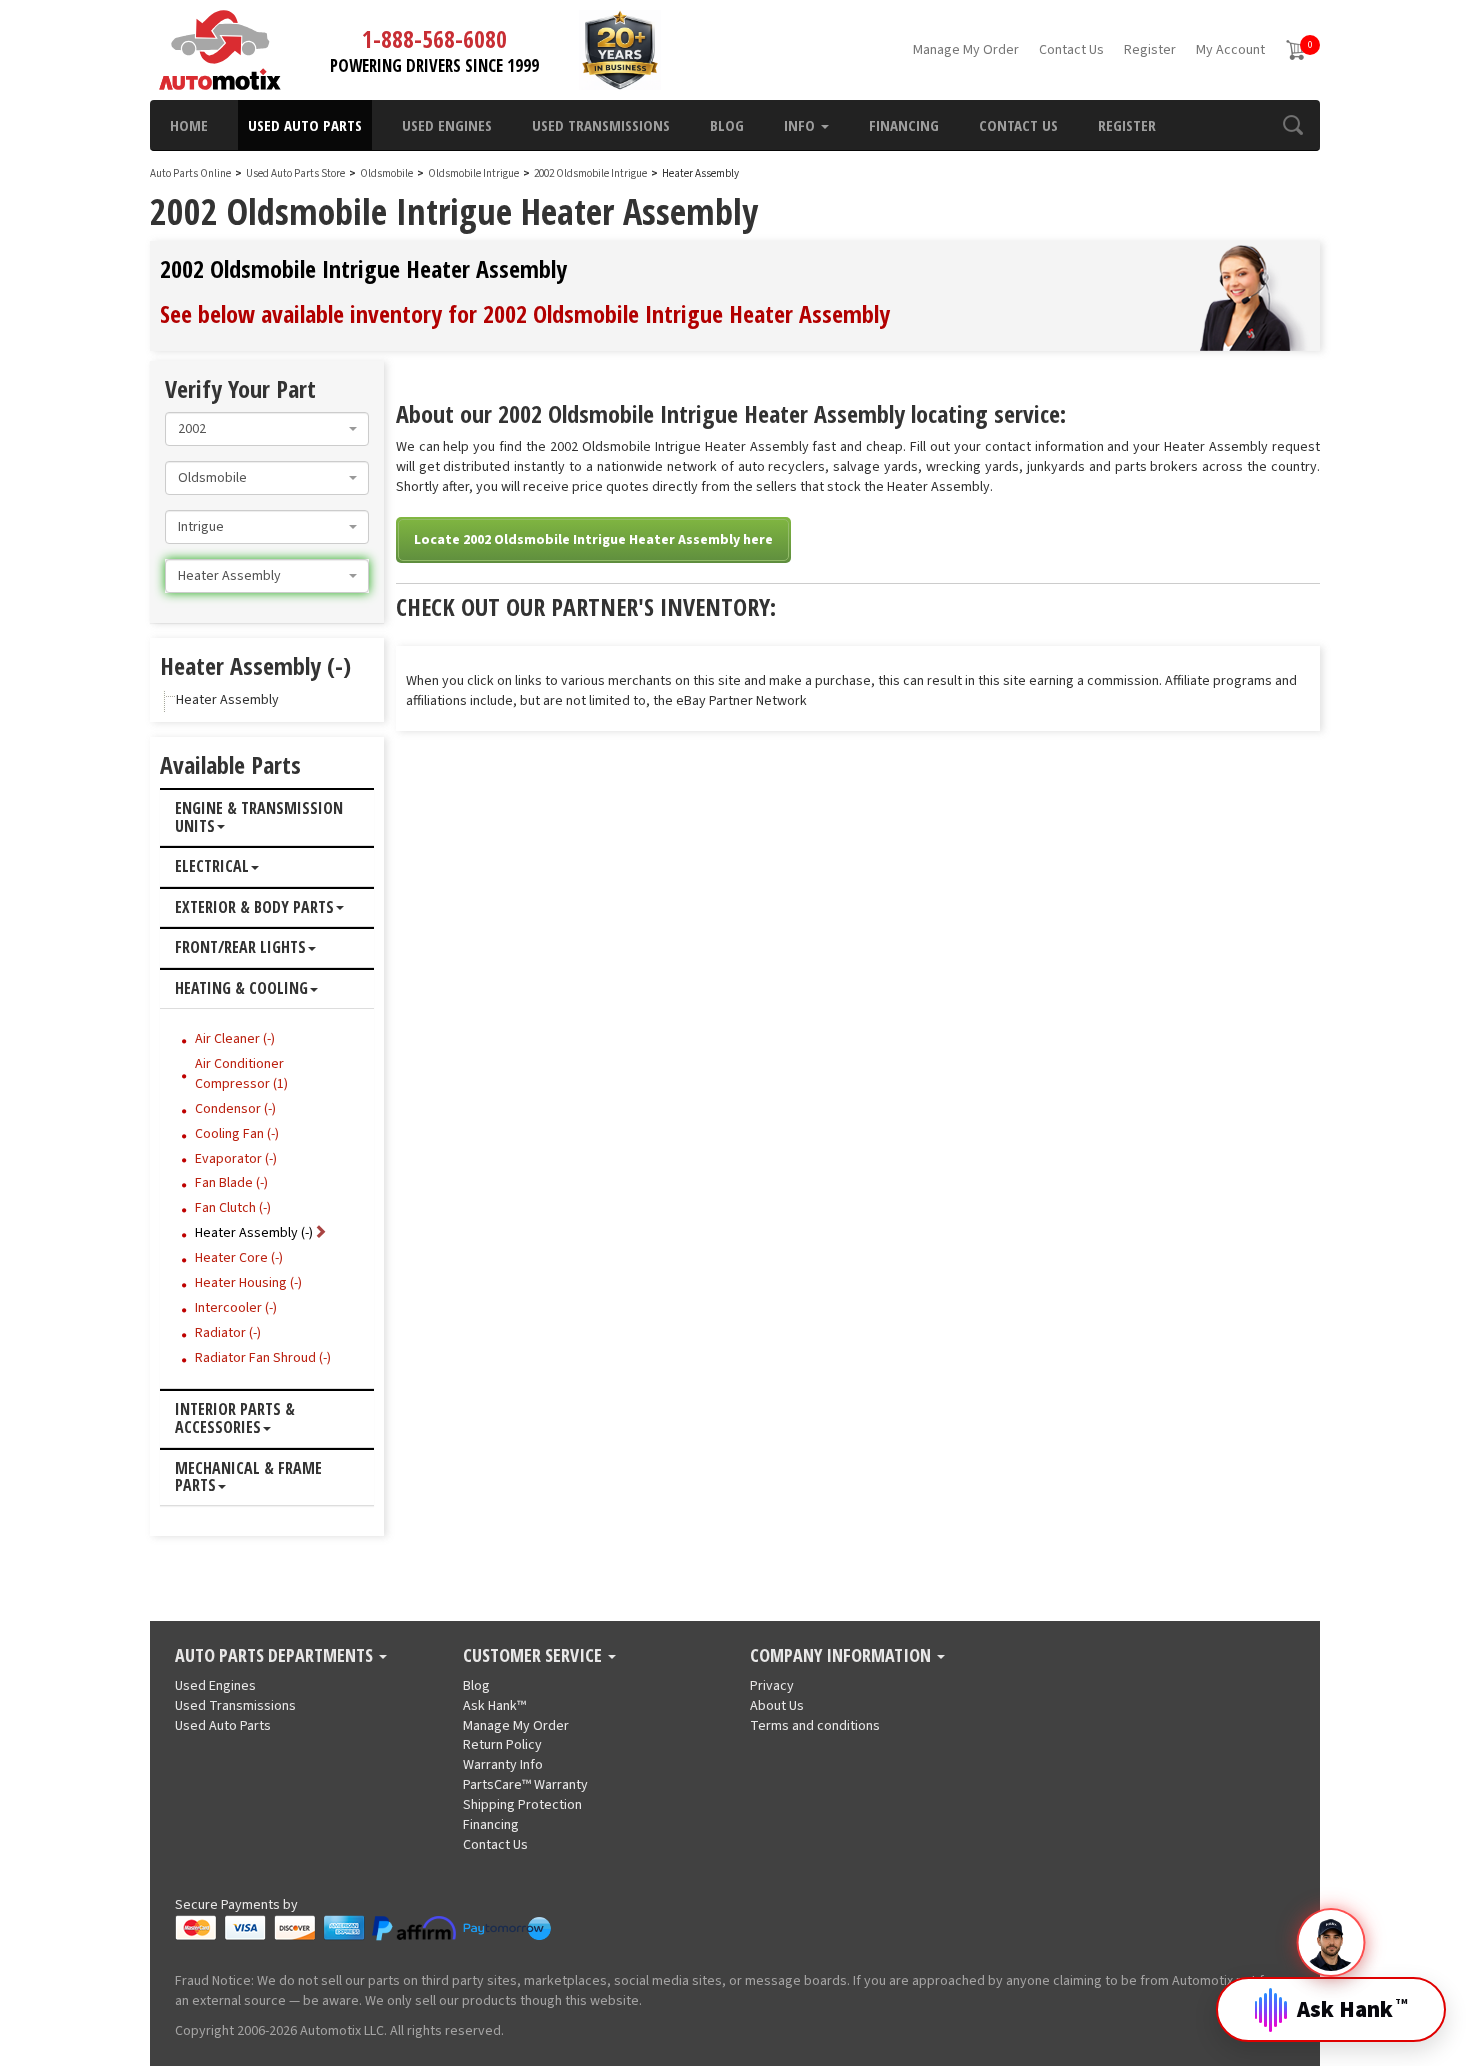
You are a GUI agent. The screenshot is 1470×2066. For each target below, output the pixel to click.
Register (1150, 50)
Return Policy (502, 1745)
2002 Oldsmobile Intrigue (591, 173)
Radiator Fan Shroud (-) (263, 1358)
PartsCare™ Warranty (525, 1785)
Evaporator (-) (236, 1159)
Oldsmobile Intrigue (474, 173)
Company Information (842, 1656)
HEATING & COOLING (241, 989)
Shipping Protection (522, 1805)
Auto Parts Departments (276, 1656)
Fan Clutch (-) (233, 1208)
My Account (1230, 50)
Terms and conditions (815, 1726)
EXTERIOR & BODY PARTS (254, 908)
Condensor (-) (235, 1109)
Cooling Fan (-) (237, 1134)
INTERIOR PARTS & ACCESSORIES (235, 1418)
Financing (904, 125)
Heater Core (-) (239, 1258)
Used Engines (447, 125)
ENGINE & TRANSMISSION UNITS (259, 817)
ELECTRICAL (212, 867)
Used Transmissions (601, 125)
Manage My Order (966, 50)
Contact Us (1071, 50)
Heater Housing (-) (248, 1283)
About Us (777, 1706)
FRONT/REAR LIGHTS (240, 948)
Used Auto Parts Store (295, 173)
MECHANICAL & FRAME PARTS (248, 1477)
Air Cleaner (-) (235, 1039)
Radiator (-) (228, 1333)
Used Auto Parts (305, 125)
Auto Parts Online (190, 173)
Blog (727, 125)
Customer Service (534, 1656)
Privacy (772, 1686)
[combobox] (267, 429)
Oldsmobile (386, 173)
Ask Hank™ (494, 1706)
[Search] (1292, 125)
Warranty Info (503, 1765)
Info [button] (801, 125)
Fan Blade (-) (231, 1183)
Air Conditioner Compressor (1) (241, 1074)
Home (189, 125)
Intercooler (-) (236, 1308)
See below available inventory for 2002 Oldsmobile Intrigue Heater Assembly (525, 313)
